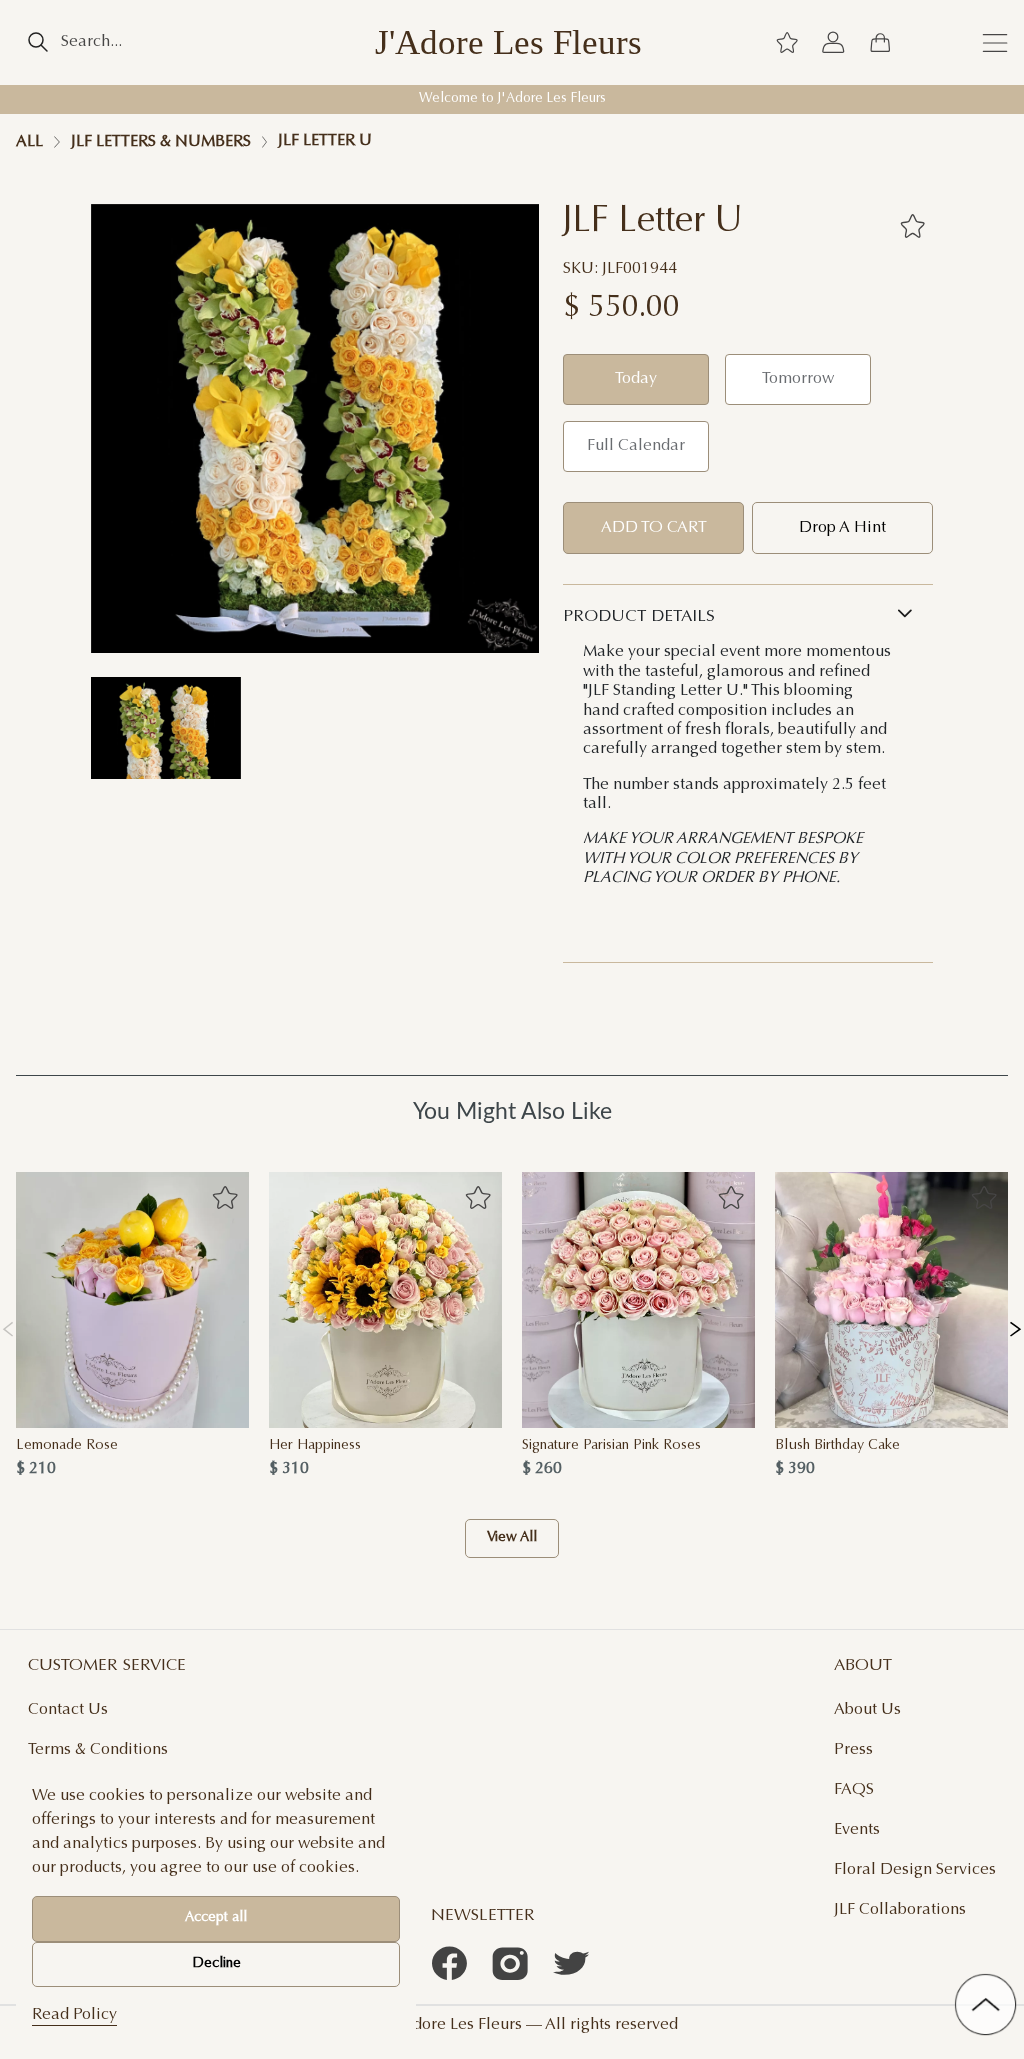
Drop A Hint (842, 528)
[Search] (37, 42)
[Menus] (995, 42)
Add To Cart (654, 528)
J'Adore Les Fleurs (508, 42)
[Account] (833, 42)
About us (867, 1710)
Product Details (639, 617)
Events (857, 1830)
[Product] (132, 1300)
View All (512, 1538)
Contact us (68, 1710)
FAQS (854, 1790)
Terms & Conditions (98, 1750)
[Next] (1016, 1325)
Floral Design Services (915, 1870)
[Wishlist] (787, 42)
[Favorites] (913, 226)
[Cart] (880, 42)
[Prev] (8, 1325)
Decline (216, 1964)
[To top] (985, 2004)
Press (853, 1750)
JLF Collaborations (900, 1910)
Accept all (216, 1918)
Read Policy (74, 2015)
